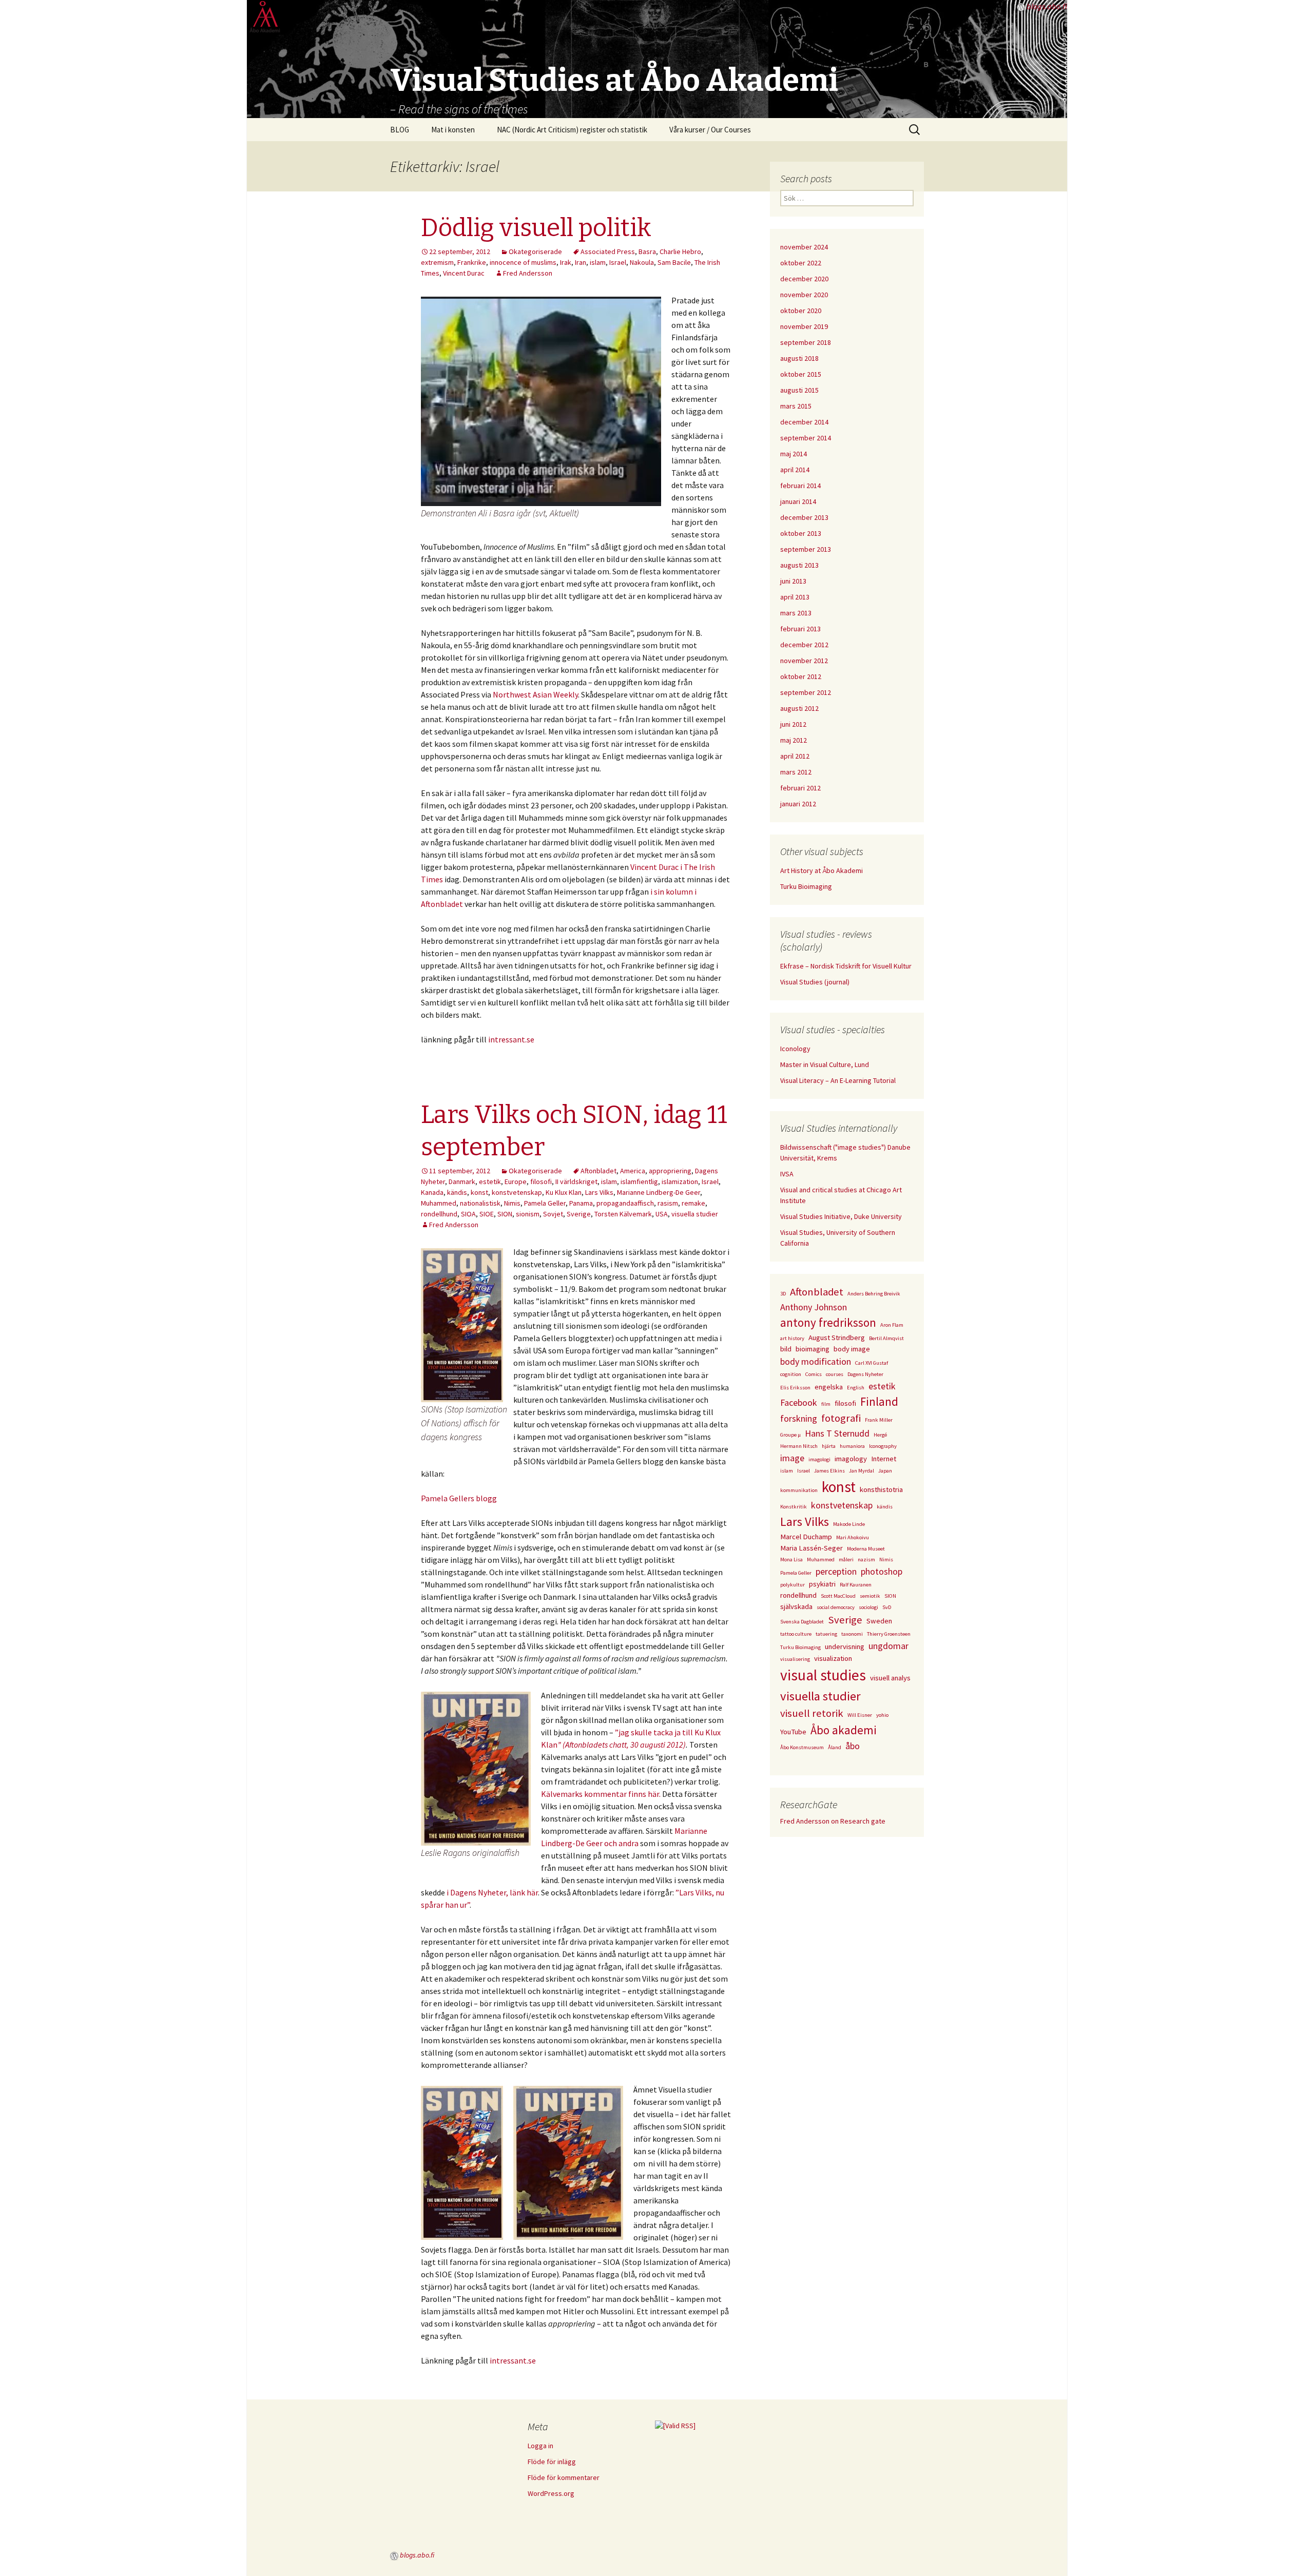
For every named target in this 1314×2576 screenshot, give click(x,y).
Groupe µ (790, 1435)
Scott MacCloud (838, 1596)
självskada (796, 1606)
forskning (799, 1418)
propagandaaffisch (625, 1203)
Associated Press (608, 251)
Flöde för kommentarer (564, 2477)
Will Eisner (860, 1715)
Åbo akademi (844, 1730)
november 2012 (804, 661)
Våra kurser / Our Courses (710, 130)
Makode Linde (849, 1524)
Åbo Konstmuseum (802, 1747)
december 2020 (804, 279)
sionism (528, 1214)
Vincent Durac (464, 273)
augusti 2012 (799, 708)
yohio (882, 1715)
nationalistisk (480, 1203)
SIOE (487, 1214)
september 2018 (806, 342)
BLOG (400, 130)
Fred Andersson (528, 273)
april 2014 (795, 470)
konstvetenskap (517, 1192)
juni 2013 (793, 581)
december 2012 (804, 645)
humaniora (852, 1446)
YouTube (793, 1732)
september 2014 (806, 438)
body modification (816, 1361)
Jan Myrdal (862, 1471)
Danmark (462, 1182)
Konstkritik (794, 1507)
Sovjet (553, 1214)
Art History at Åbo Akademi (822, 870)
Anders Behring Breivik (874, 1294)
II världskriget (576, 1182)
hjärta (829, 1446)
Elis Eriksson (795, 1388)
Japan (885, 1471)
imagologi (819, 1459)
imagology (851, 1459)
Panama (581, 1203)
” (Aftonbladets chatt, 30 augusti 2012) (622, 1745)
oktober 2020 (801, 311)
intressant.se (511, 1039)
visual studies (823, 1675)
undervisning (845, 1647)
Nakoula (642, 262)
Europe (516, 1182)
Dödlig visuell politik (536, 228)
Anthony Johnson (814, 1307)
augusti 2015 (799, 390)
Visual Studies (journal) (815, 982)
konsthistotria (881, 1489)
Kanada (432, 1192)
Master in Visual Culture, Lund (825, 1064)
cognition (791, 1374)
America (633, 1171)
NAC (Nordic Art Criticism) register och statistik (572, 130)
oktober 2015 (801, 374)
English (856, 1388)
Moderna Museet (866, 1549)
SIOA (468, 1214)
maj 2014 (794, 454)
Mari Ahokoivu (853, 1537)
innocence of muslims (523, 262)
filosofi (541, 1182)
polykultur (793, 1585)
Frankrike (472, 262)
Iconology (795, 1049)
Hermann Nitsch (799, 1446)
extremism (437, 262)
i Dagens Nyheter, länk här (492, 1892)
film (826, 1404)
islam (598, 262)
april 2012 (795, 756)
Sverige (579, 1214)
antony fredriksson (828, 1322)
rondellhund (439, 1214)
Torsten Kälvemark (623, 1214)
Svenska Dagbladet (802, 1622)
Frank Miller (879, 1420)
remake (693, 1203)
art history (792, 1338)
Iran (581, 262)
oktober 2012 (801, 676)
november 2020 (804, 295)
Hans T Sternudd (837, 1433)
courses (835, 1374)
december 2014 (804, 422)
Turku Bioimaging (806, 886)
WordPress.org (551, 2493)
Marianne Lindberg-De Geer (659, 1192)
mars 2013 (796, 613)
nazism (866, 1560)
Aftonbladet (598, 1171)
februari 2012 (800, 788)
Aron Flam (892, 1325)
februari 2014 (800, 486)
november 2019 (804, 326)
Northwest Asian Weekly (535, 694)
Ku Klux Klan (564, 1192)
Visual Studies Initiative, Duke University (841, 1216)
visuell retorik (812, 1713)
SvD (887, 1607)
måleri (846, 1560)
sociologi (868, 1607)
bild (786, 1349)
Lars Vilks (599, 1192)
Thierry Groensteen (889, 1634)
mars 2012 (796, 772)
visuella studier (695, 1214)
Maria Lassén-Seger (811, 1548)
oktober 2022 (801, 263)
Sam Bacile (674, 262)
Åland (835, 1747)
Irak (566, 262)
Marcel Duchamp (806, 1537)
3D (783, 1294)
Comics (814, 1374)
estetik (490, 1182)
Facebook (799, 1402)
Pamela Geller (545, 1203)
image (792, 1458)
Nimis (512, 1203)
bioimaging (813, 1349)
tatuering (826, 1634)
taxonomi (852, 1634)
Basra (647, 251)
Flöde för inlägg (552, 2462)
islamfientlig (639, 1182)
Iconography (883, 1446)
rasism (668, 1203)
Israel (618, 262)
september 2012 (806, 692)
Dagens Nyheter (865, 1374)
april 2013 (795, 597)
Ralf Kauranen (856, 1585)
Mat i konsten (453, 130)
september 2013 (806, 549)
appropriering (670, 1171)
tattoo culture (796, 1634)
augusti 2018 (799, 358)
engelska (829, 1387)
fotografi (841, 1418)
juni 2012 (793, 724)
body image (852, 1349)
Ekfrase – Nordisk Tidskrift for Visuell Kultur (846, 966)
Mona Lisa (791, 1560)
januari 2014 (798, 501)
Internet (884, 1459)
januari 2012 (798, 804)
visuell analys (890, 1678)
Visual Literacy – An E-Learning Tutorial (838, 1080)
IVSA (787, 1174)
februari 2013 (800, 629)
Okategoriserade (535, 251)
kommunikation (799, 1490)
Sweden (879, 1621)
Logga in (540, 2446)
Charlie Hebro (680, 251)
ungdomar (888, 1646)
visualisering (795, 1659)
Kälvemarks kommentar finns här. (602, 1794)
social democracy (836, 1607)
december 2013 (804, 517)
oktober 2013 (801, 533)
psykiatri (822, 1584)
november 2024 (804, 247)
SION (505, 1214)
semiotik (870, 1596)
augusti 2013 (799, 565)
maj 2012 (794, 740)
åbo (853, 1746)
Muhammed (439, 1203)
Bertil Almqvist (886, 1338)
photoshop (882, 1571)
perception (836, 1571)
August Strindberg (837, 1338)
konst (479, 1192)
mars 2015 (796, 406)
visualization (833, 1658)
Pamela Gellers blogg (459, 1498)
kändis (457, 1192)
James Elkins (829, 1471)
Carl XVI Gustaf (872, 1363)
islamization (680, 1182)
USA (662, 1214)
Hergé (880, 1435)
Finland (879, 1401)
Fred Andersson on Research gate (833, 1821)
